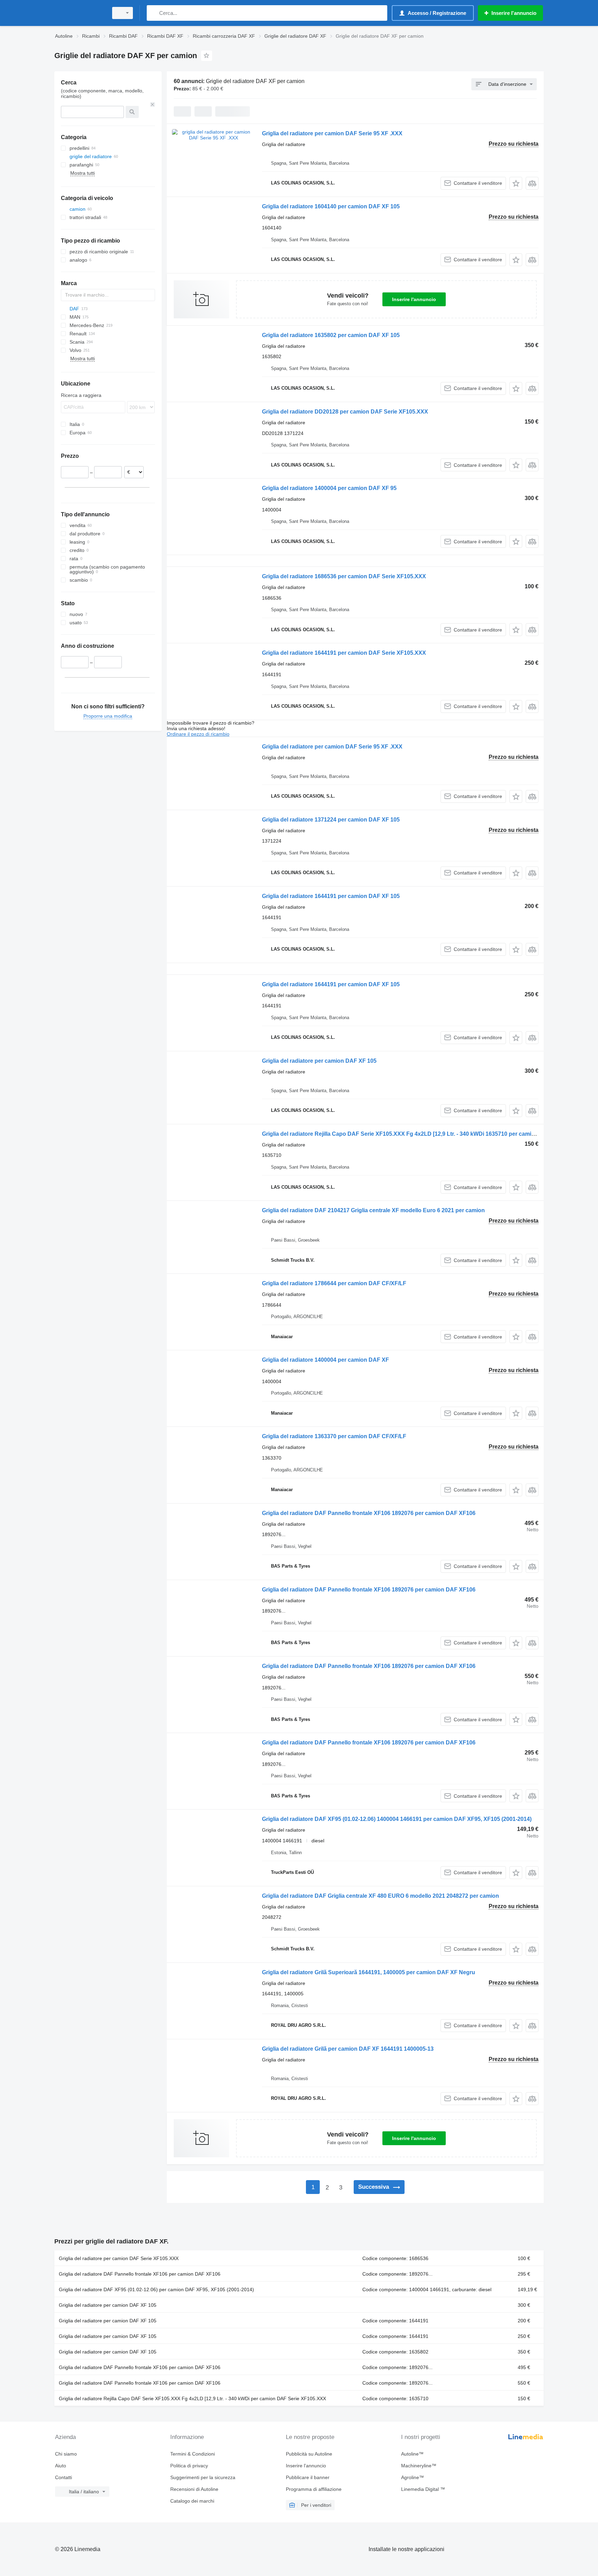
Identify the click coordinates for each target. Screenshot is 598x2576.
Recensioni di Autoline (194, 2489)
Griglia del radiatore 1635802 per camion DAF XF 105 (331, 335)
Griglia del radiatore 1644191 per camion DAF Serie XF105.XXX (344, 653)
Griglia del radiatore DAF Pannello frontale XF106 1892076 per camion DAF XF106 (369, 1513)
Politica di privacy (189, 2466)
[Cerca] (153, 13)
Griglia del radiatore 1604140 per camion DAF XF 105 (331, 206)
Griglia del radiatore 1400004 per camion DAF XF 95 (329, 488)
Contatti (64, 2477)
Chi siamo (66, 2454)
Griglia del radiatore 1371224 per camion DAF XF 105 (331, 820)
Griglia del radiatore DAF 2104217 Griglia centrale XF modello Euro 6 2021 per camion (373, 1210)
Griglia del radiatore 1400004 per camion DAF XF (325, 1360)
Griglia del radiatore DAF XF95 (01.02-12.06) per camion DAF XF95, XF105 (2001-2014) (156, 2289)
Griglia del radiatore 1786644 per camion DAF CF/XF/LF (334, 1283)
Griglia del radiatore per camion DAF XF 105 (319, 1061)
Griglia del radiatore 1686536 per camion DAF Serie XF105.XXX (344, 576)
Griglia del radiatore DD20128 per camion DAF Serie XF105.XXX (345, 412)
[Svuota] (153, 105)
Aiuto (61, 2466)
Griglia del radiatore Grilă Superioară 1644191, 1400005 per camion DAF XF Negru (369, 1972)
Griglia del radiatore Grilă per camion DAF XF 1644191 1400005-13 (348, 2049)
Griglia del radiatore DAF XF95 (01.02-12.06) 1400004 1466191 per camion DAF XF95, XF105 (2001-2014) (397, 1819)
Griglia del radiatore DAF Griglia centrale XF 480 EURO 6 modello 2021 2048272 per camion (380, 1896)
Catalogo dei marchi (192, 2501)
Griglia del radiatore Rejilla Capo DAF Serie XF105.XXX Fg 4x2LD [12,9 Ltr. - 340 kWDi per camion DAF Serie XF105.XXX (192, 2398)
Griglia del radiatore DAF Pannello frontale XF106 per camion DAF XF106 (140, 2274)
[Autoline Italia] (79, 13)
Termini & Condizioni (193, 2454)
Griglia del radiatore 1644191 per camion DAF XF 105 (331, 896)
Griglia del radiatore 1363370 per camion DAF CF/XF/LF (334, 1436)
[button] (516, 183)
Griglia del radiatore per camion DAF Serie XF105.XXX (119, 2258)
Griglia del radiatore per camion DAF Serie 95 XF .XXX (332, 133)
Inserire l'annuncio (414, 299)
